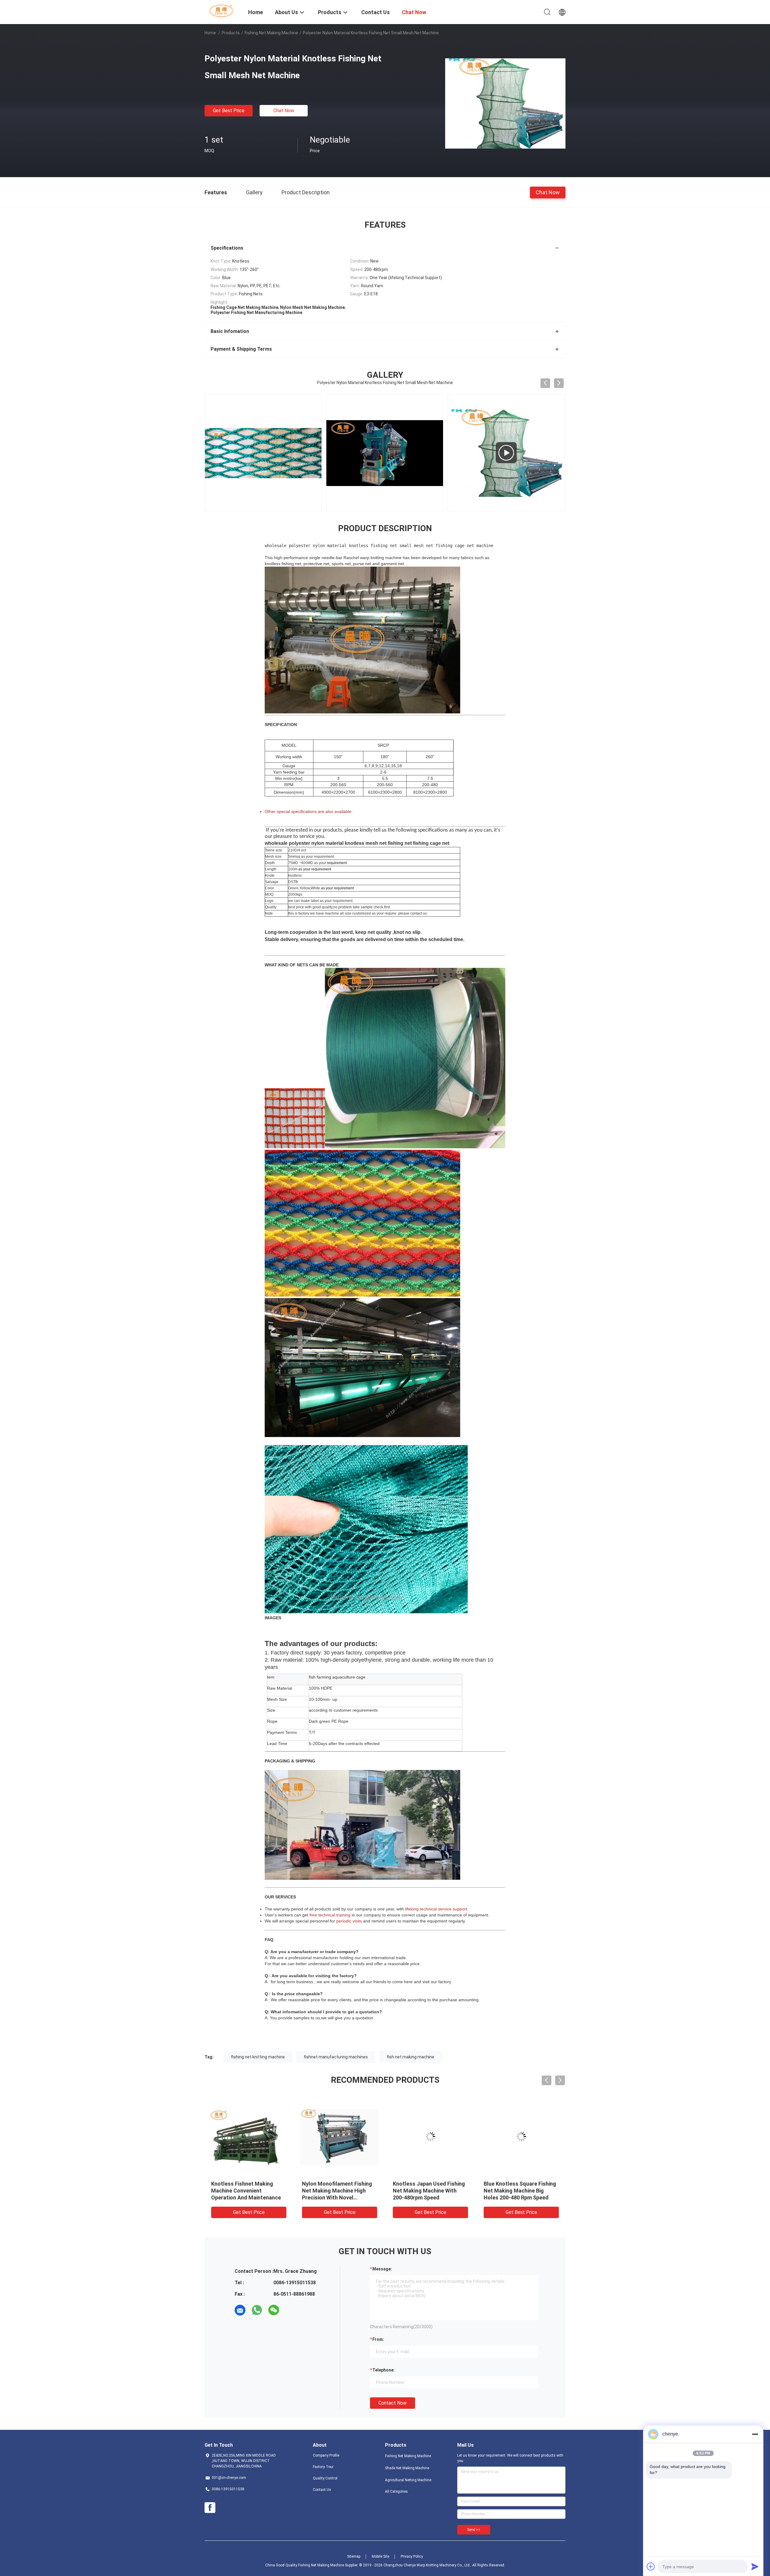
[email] (240, 2310)
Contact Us (322, 2490)
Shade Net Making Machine (407, 2468)
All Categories (396, 2491)
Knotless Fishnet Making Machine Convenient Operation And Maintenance (246, 2191)
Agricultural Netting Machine (408, 2480)
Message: (382, 2269)
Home (210, 33)
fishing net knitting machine (258, 2057)
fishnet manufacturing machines (336, 2057)
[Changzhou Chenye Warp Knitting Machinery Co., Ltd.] (223, 11)
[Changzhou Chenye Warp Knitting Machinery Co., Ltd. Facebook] (210, 2508)
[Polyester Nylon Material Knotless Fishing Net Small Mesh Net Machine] (505, 103)
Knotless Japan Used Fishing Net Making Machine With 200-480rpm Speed (429, 2191)
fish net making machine (411, 2057)
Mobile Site (380, 2556)
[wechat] (274, 2310)
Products (231, 33)
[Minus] (755, 2434)
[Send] (755, 2566)
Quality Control (325, 2478)
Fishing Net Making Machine (271, 33)
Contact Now (393, 2403)
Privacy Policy (412, 2556)
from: (378, 2339)
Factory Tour (323, 2467)
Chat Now (284, 111)
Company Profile (326, 2455)
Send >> (474, 2530)
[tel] (291, 2310)
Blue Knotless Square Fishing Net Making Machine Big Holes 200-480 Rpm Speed (520, 2191)
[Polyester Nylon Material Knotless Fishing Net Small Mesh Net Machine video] (263, 453)
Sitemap (354, 2556)
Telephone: (383, 2370)
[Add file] (651, 2566)
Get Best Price (229, 111)
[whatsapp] (257, 2310)
